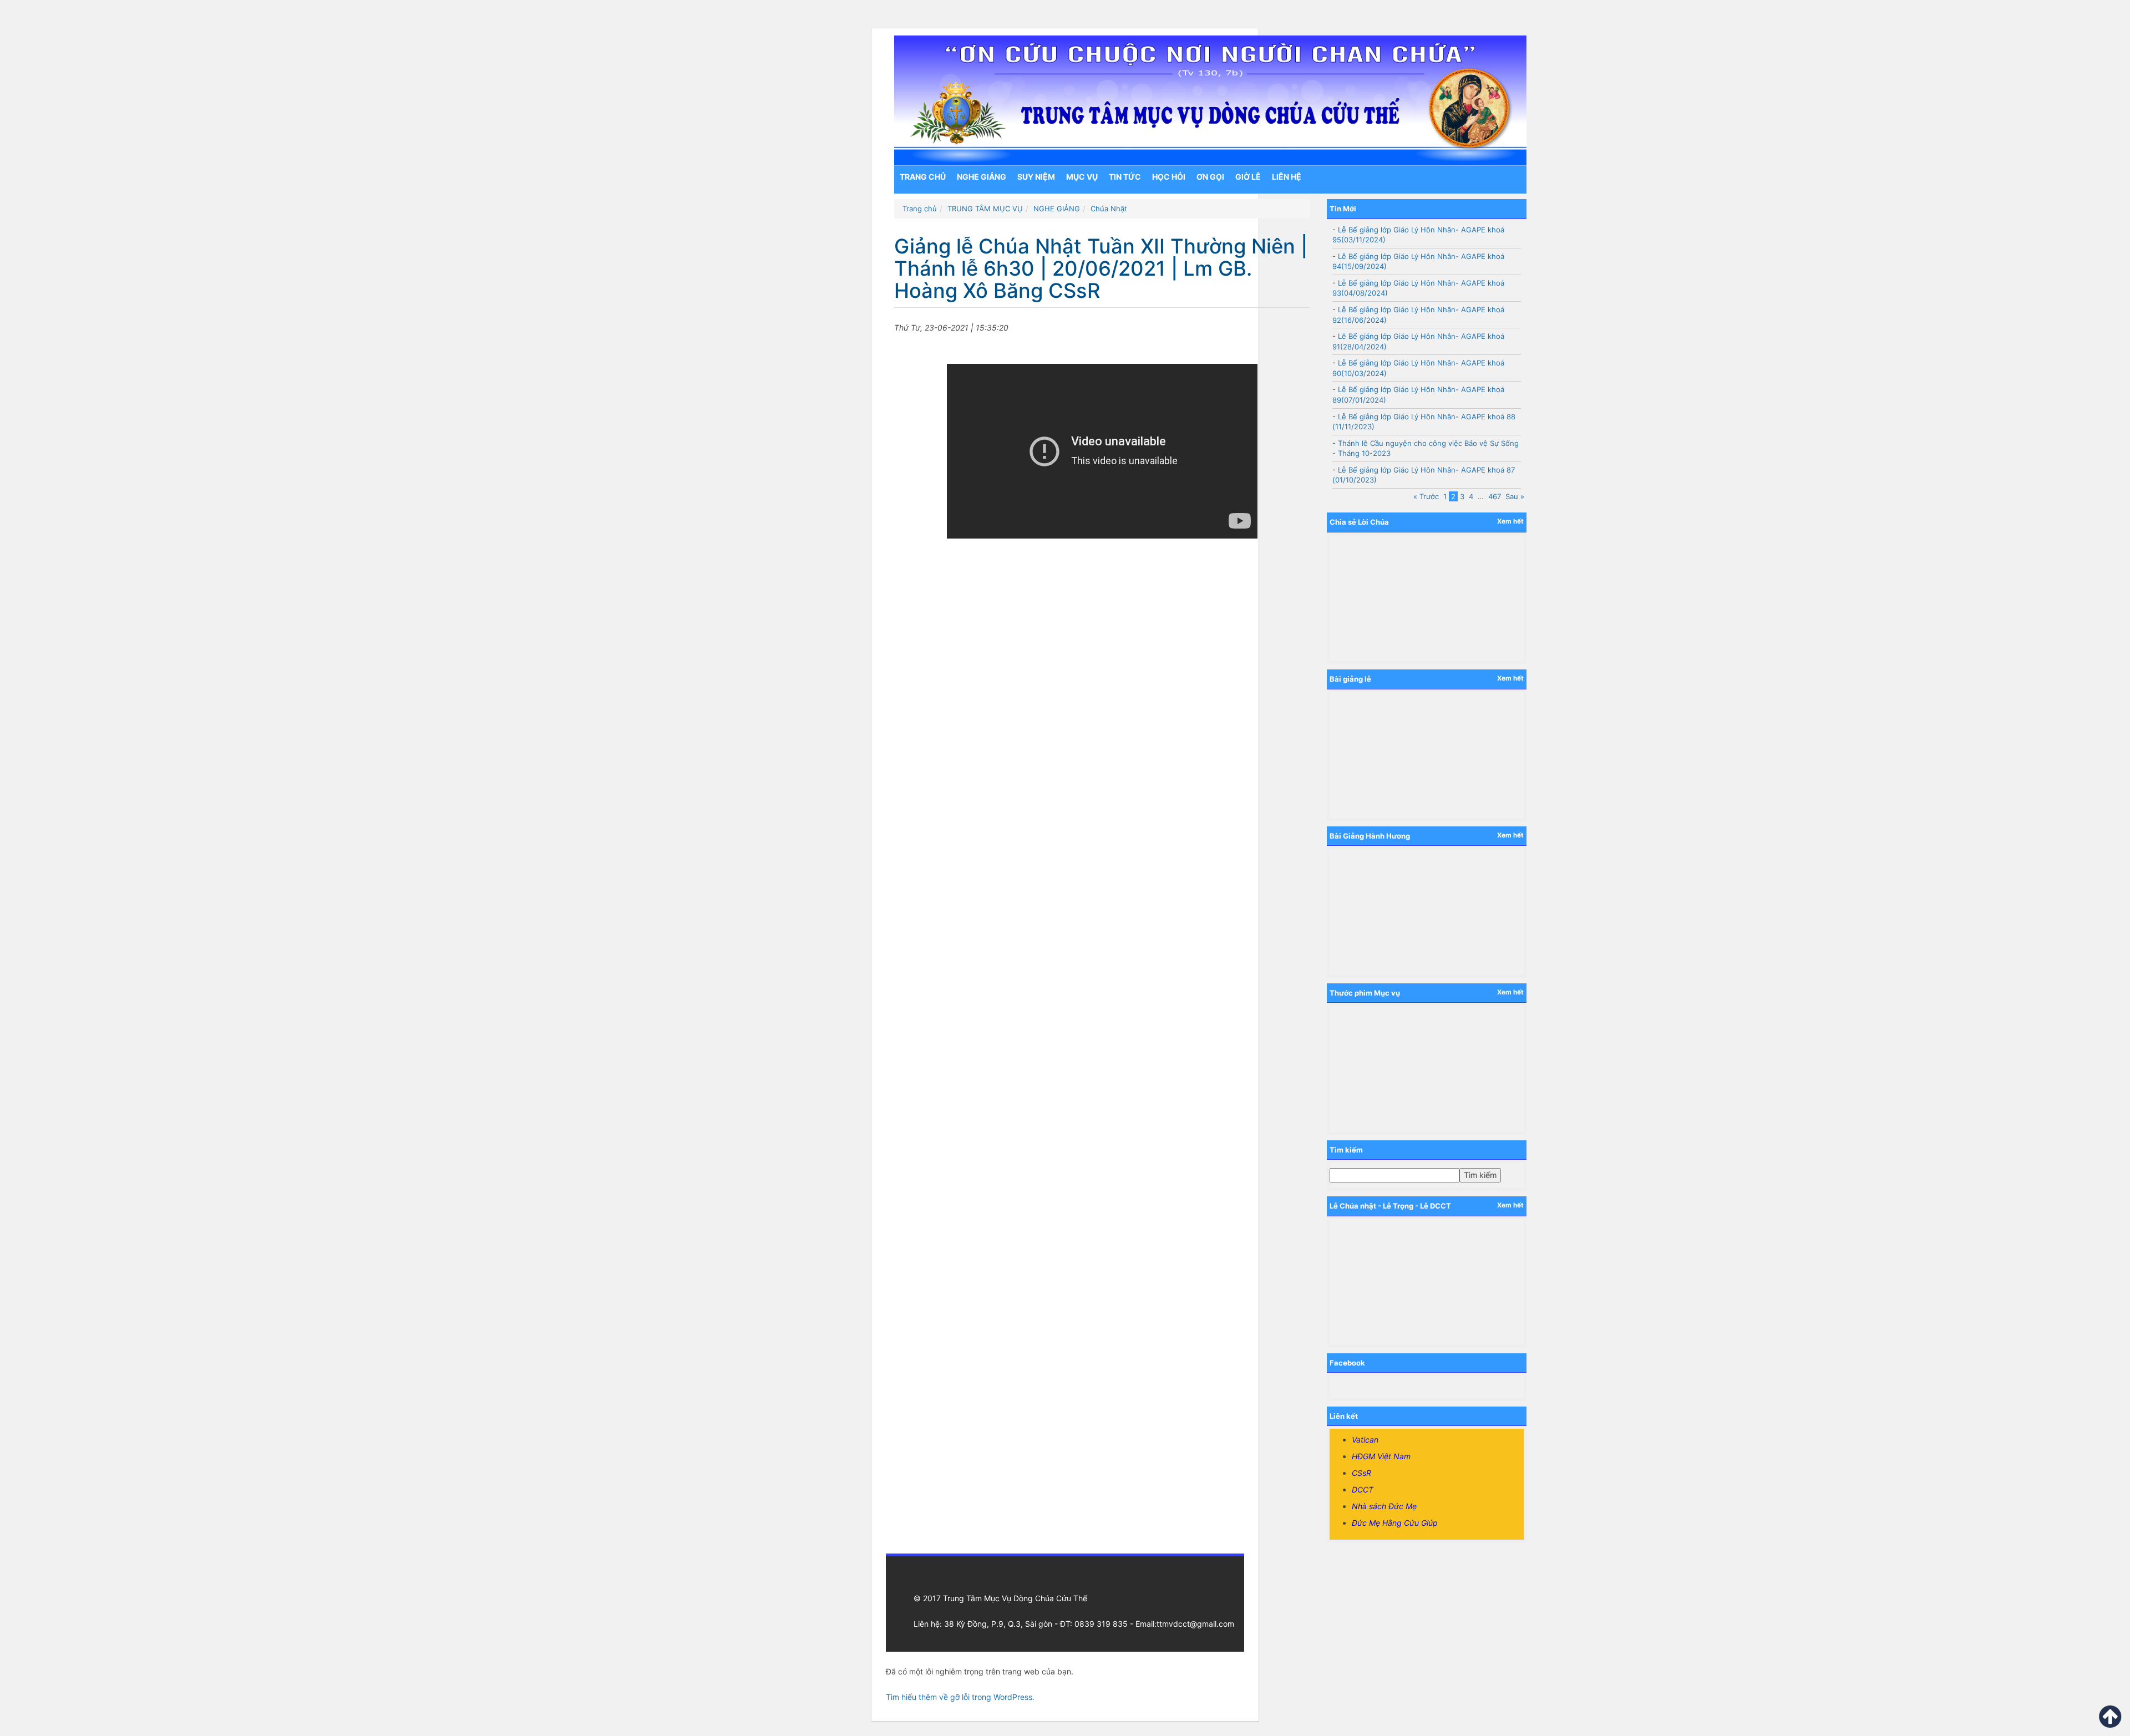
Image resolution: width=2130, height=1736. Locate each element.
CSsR (1361, 1473)
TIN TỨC (1125, 177)
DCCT (1363, 1489)
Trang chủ (923, 177)
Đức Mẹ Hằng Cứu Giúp (1395, 1523)
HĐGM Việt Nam (1381, 1456)
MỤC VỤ (1082, 177)
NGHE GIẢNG (982, 177)
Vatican (1365, 1440)
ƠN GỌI (1210, 177)
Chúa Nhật (1109, 209)
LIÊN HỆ (1287, 177)
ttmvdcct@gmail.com (1195, 1624)
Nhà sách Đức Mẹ (1384, 1506)
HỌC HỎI (1169, 177)
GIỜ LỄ (1248, 177)
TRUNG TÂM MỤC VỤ (985, 209)
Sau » (1515, 496)
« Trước (1426, 496)
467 (1495, 496)
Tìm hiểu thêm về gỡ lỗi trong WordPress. (960, 1697)
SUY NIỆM (1036, 177)
